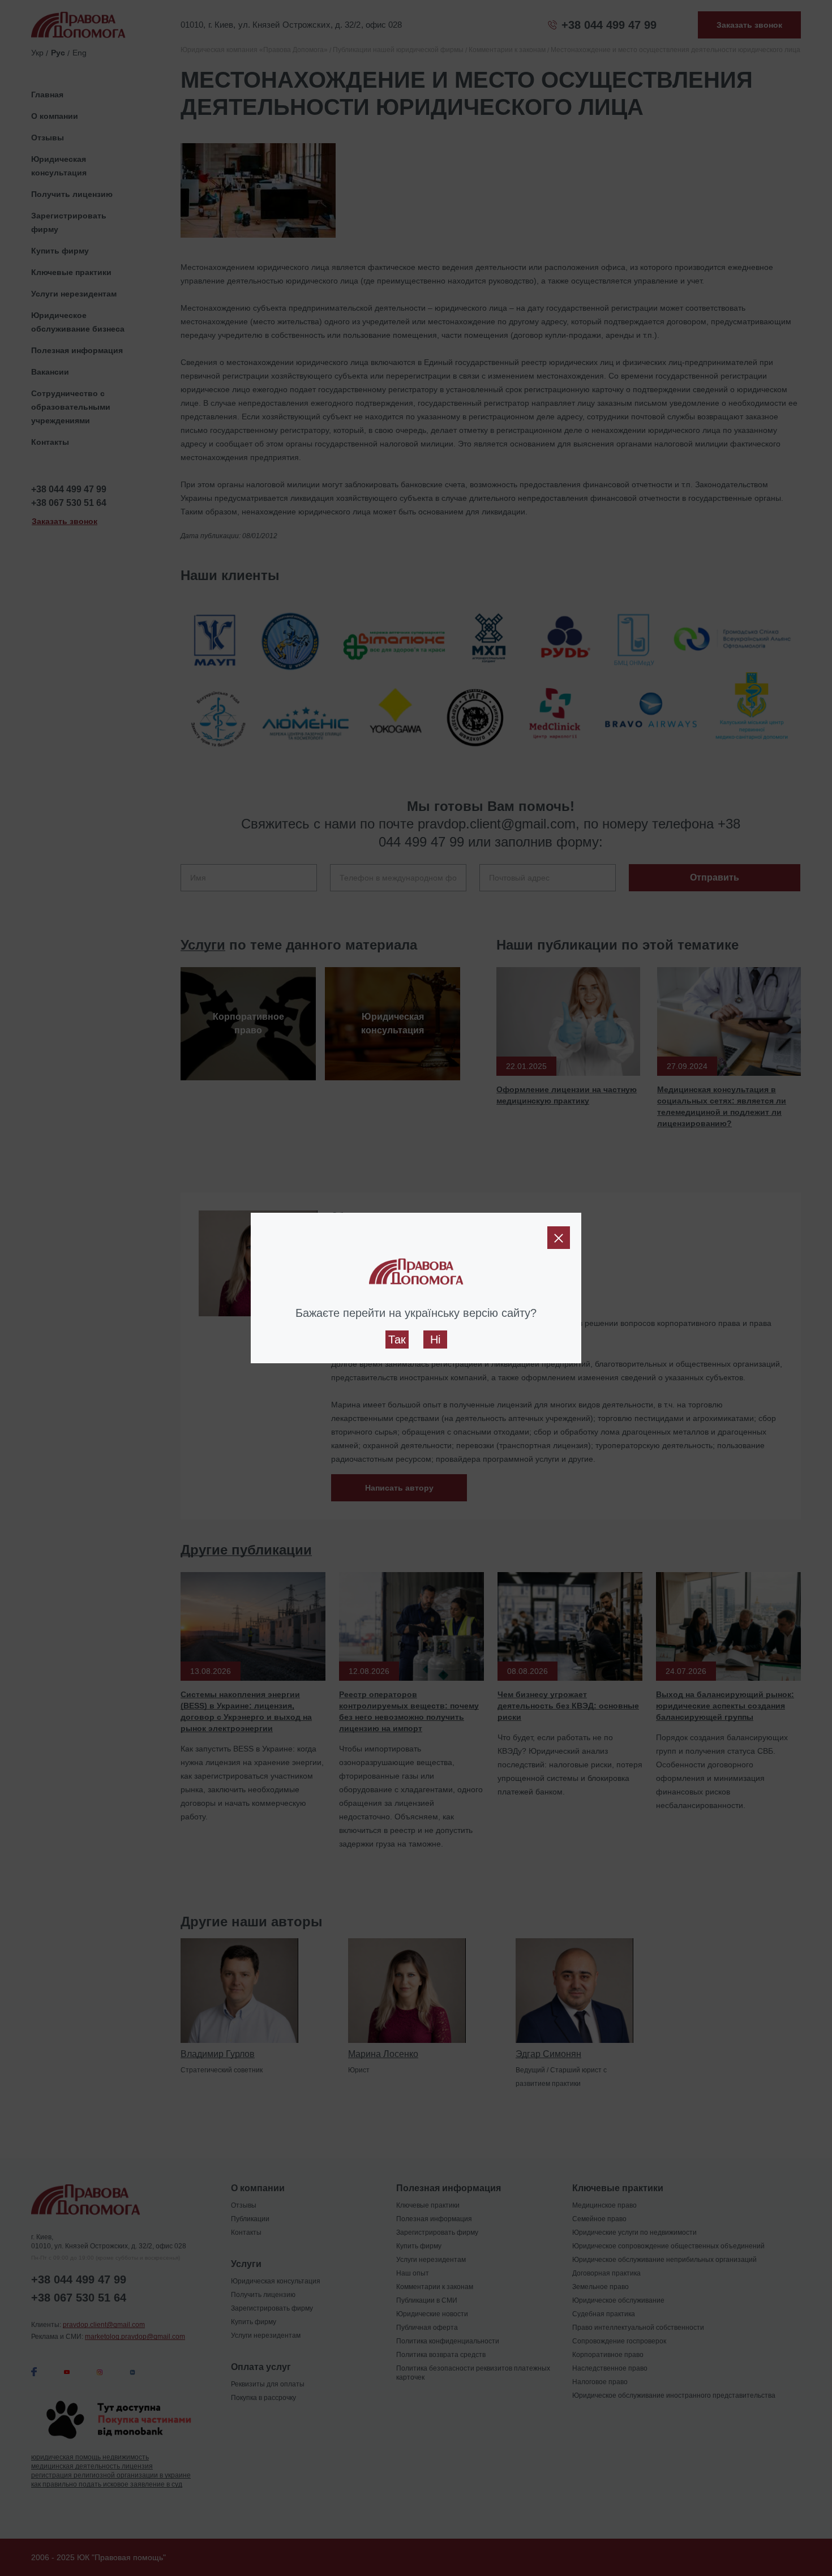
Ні (435, 1339)
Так (397, 1339)
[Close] (559, 1238)
